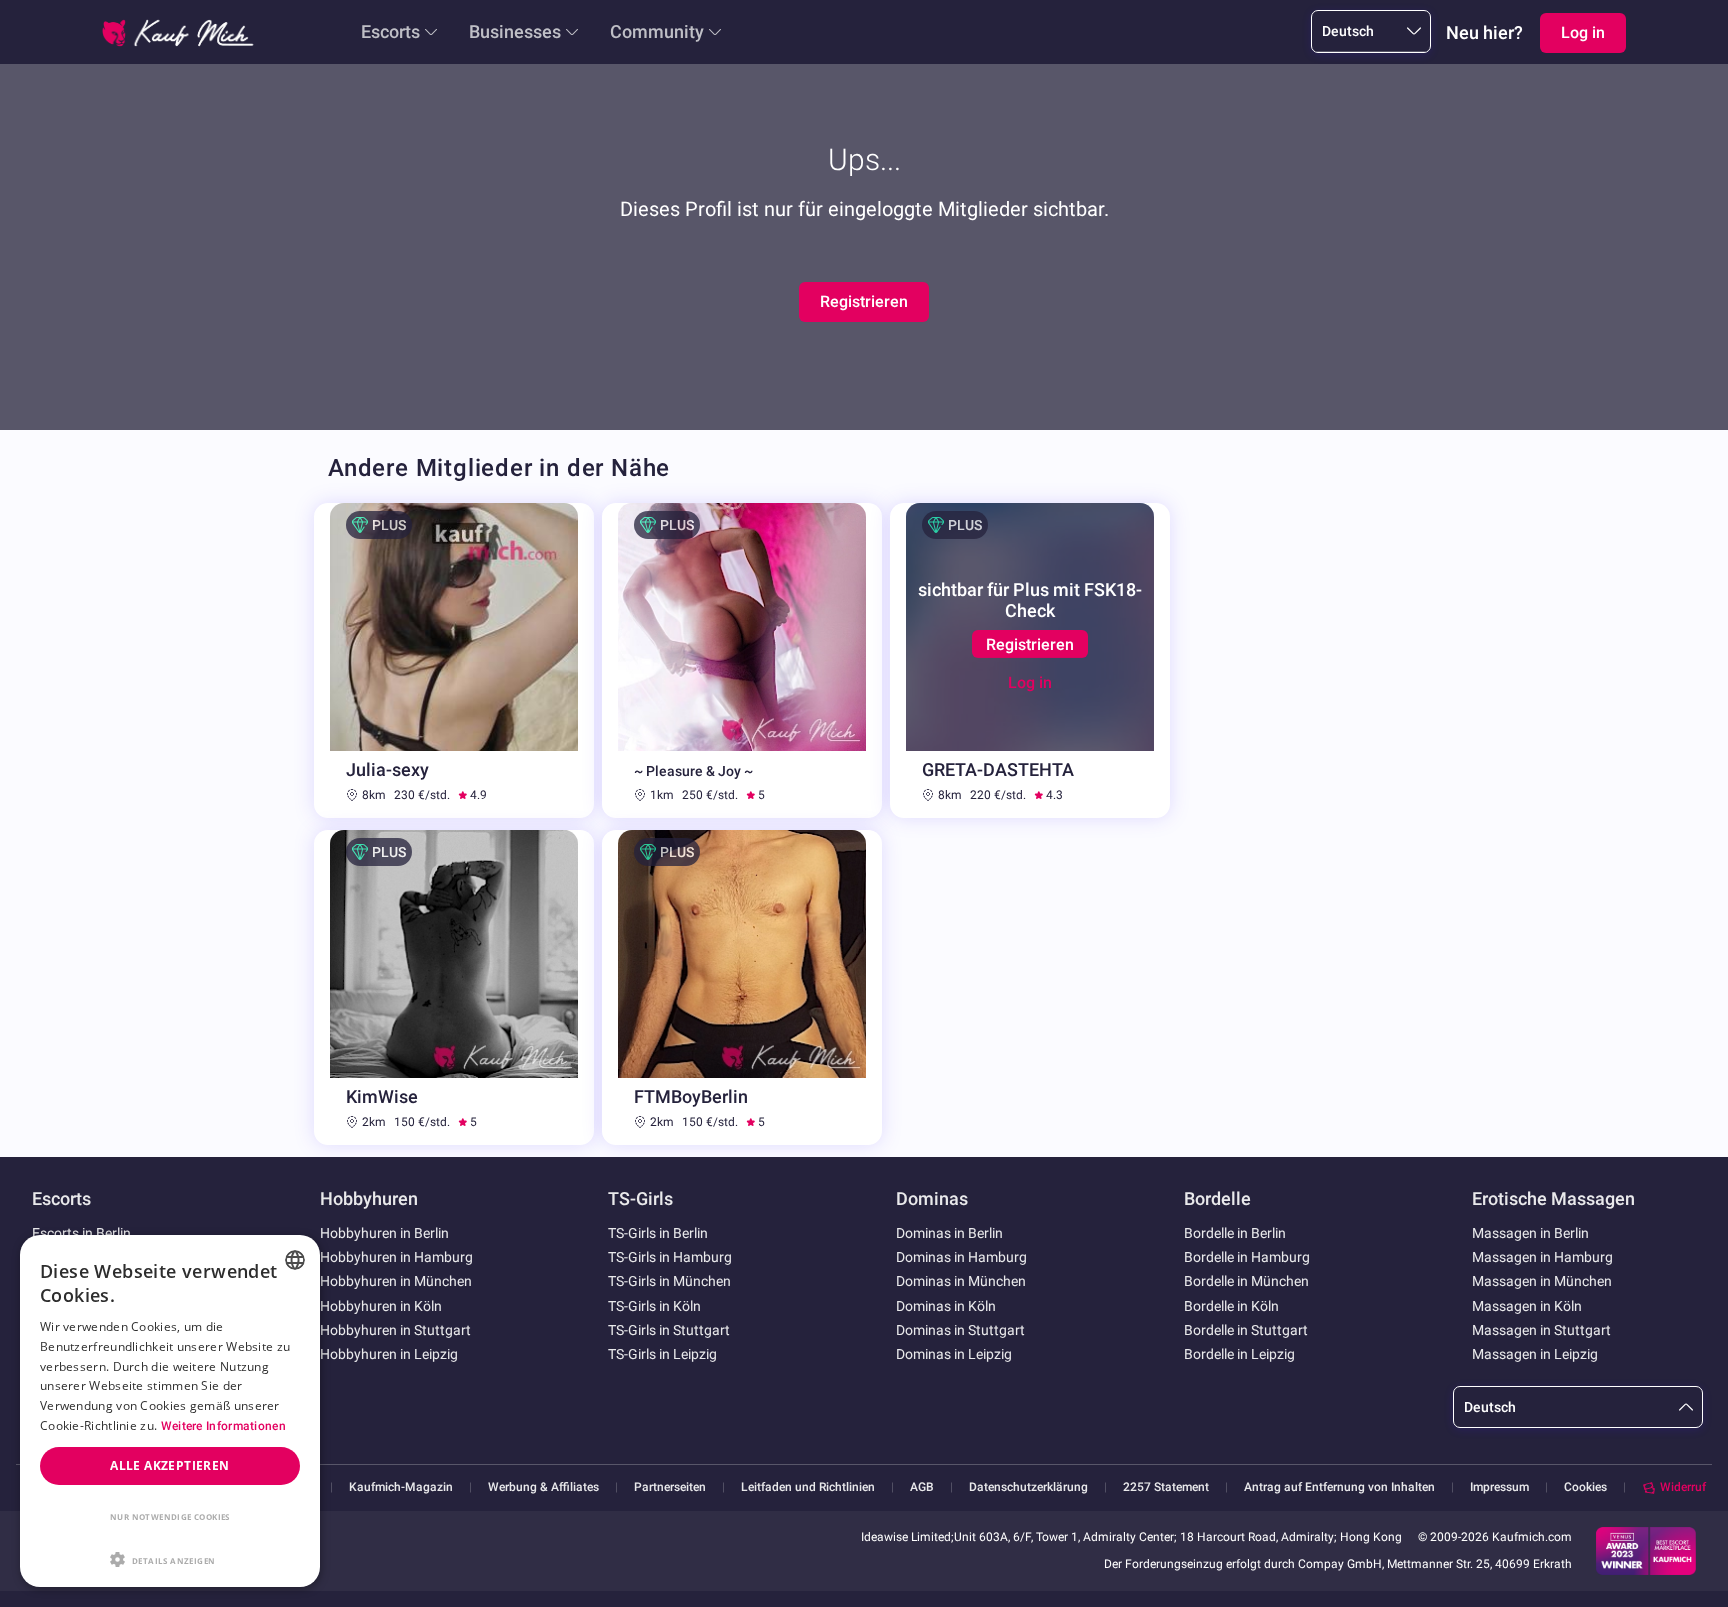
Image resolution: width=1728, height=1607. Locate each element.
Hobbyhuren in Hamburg (396, 1257)
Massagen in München (1542, 1281)
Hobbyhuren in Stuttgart (395, 1330)
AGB (922, 1487)
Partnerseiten (670, 1487)
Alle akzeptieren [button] (169, 1465)
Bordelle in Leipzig (1239, 1354)
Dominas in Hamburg (961, 1257)
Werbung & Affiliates (543, 1487)
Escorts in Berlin (81, 1233)
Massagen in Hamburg (1542, 1257)
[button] (170, 1558)
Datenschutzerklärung (1028, 1487)
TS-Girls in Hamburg (670, 1257)
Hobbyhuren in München (396, 1281)
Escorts (390, 31)
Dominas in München (961, 1281)
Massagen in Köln (1527, 1306)
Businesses (515, 31)
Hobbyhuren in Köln (381, 1306)
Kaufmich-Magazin (401, 1487)
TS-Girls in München (669, 1281)
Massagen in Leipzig (1535, 1354)
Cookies (1585, 1487)
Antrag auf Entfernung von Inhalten (1339, 1487)
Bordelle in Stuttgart (1246, 1330)
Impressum (1499, 1487)
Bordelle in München (1246, 1281)
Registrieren (864, 301)
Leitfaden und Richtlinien (808, 1487)
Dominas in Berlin (949, 1233)
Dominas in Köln (946, 1306)
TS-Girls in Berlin (658, 1233)
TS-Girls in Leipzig (662, 1354)
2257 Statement (1166, 1487)
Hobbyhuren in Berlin (384, 1233)
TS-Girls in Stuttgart (669, 1330)
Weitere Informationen (223, 1426)
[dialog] (170, 1411)
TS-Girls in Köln (654, 1306)
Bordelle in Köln (1231, 1306)
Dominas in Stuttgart (960, 1330)
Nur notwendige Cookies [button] (170, 1516)
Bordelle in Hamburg (1247, 1257)
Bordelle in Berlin (1235, 1233)
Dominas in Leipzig (954, 1354)
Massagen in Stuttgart (1541, 1330)
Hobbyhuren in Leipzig (389, 1354)
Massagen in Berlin (1530, 1233)
